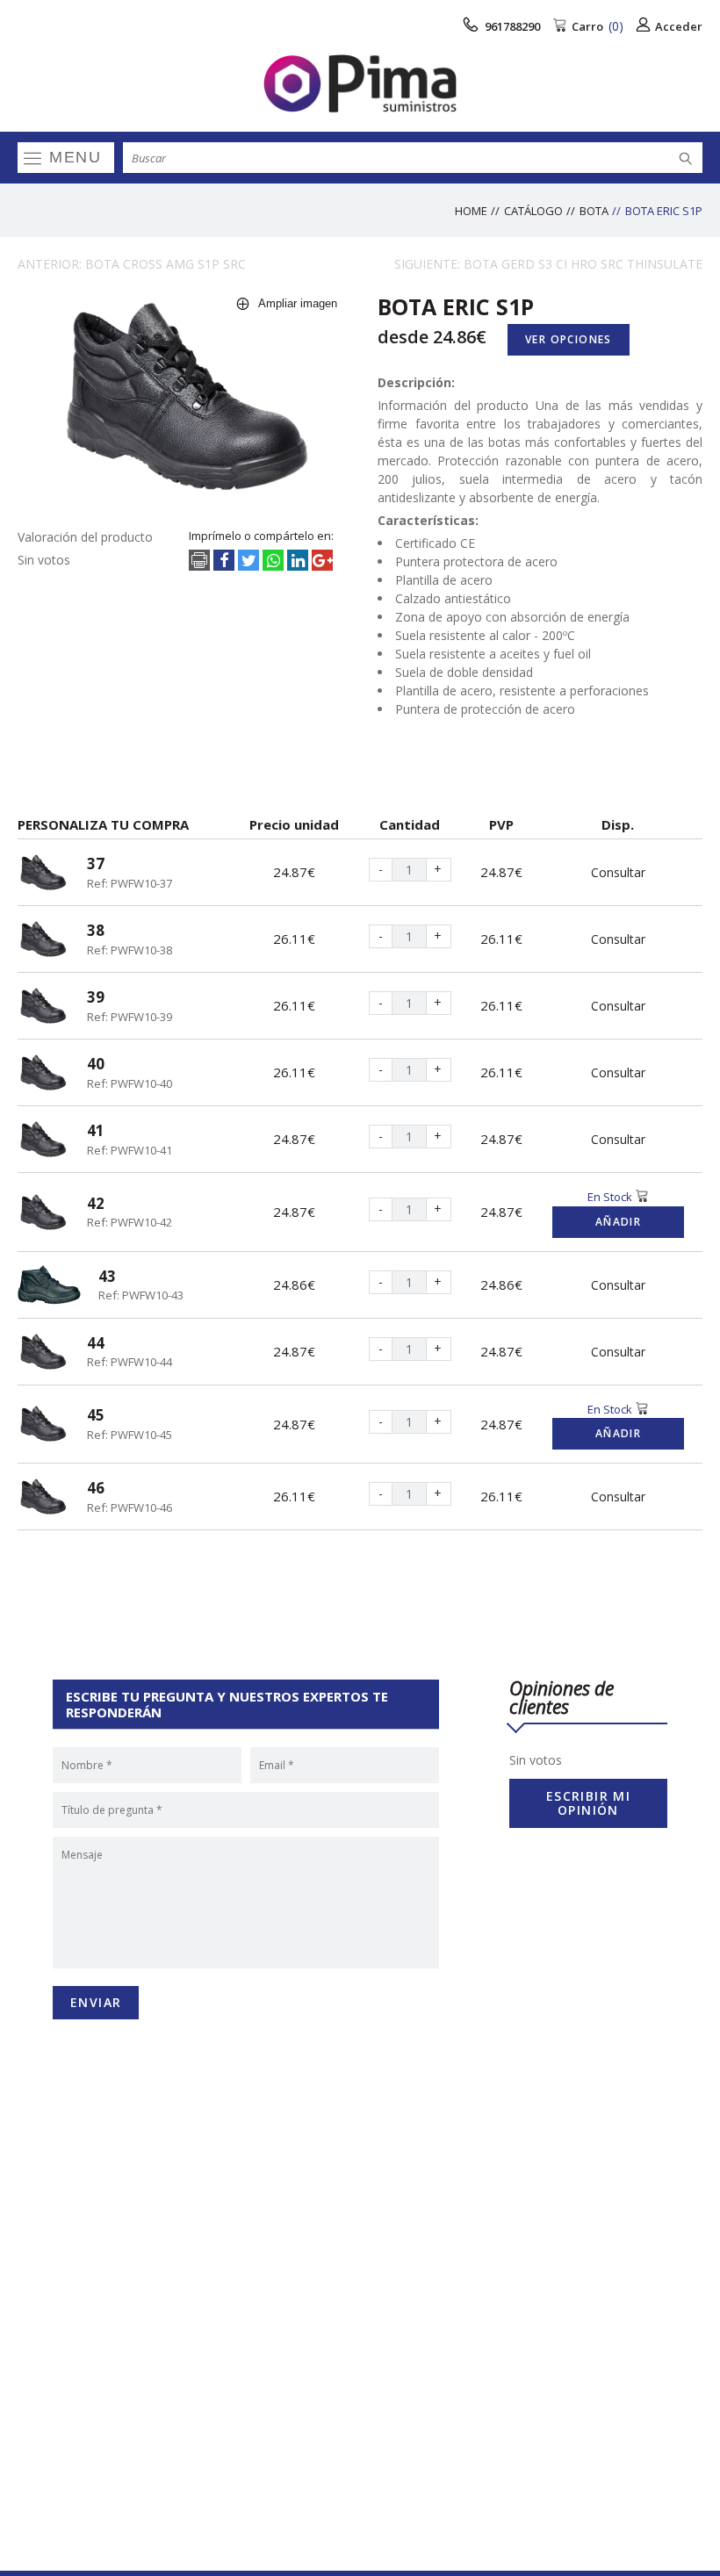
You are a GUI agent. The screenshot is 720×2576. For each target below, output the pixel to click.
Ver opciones (569, 339)
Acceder (679, 26)
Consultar (618, 872)
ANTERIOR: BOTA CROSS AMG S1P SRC (132, 264)
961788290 (511, 26)
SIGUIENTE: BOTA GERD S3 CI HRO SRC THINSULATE (548, 264)
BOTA (594, 211)
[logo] (360, 83)
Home (471, 211)
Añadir (618, 1222)
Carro (598, 26)
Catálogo (533, 211)
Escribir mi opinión (588, 1803)
